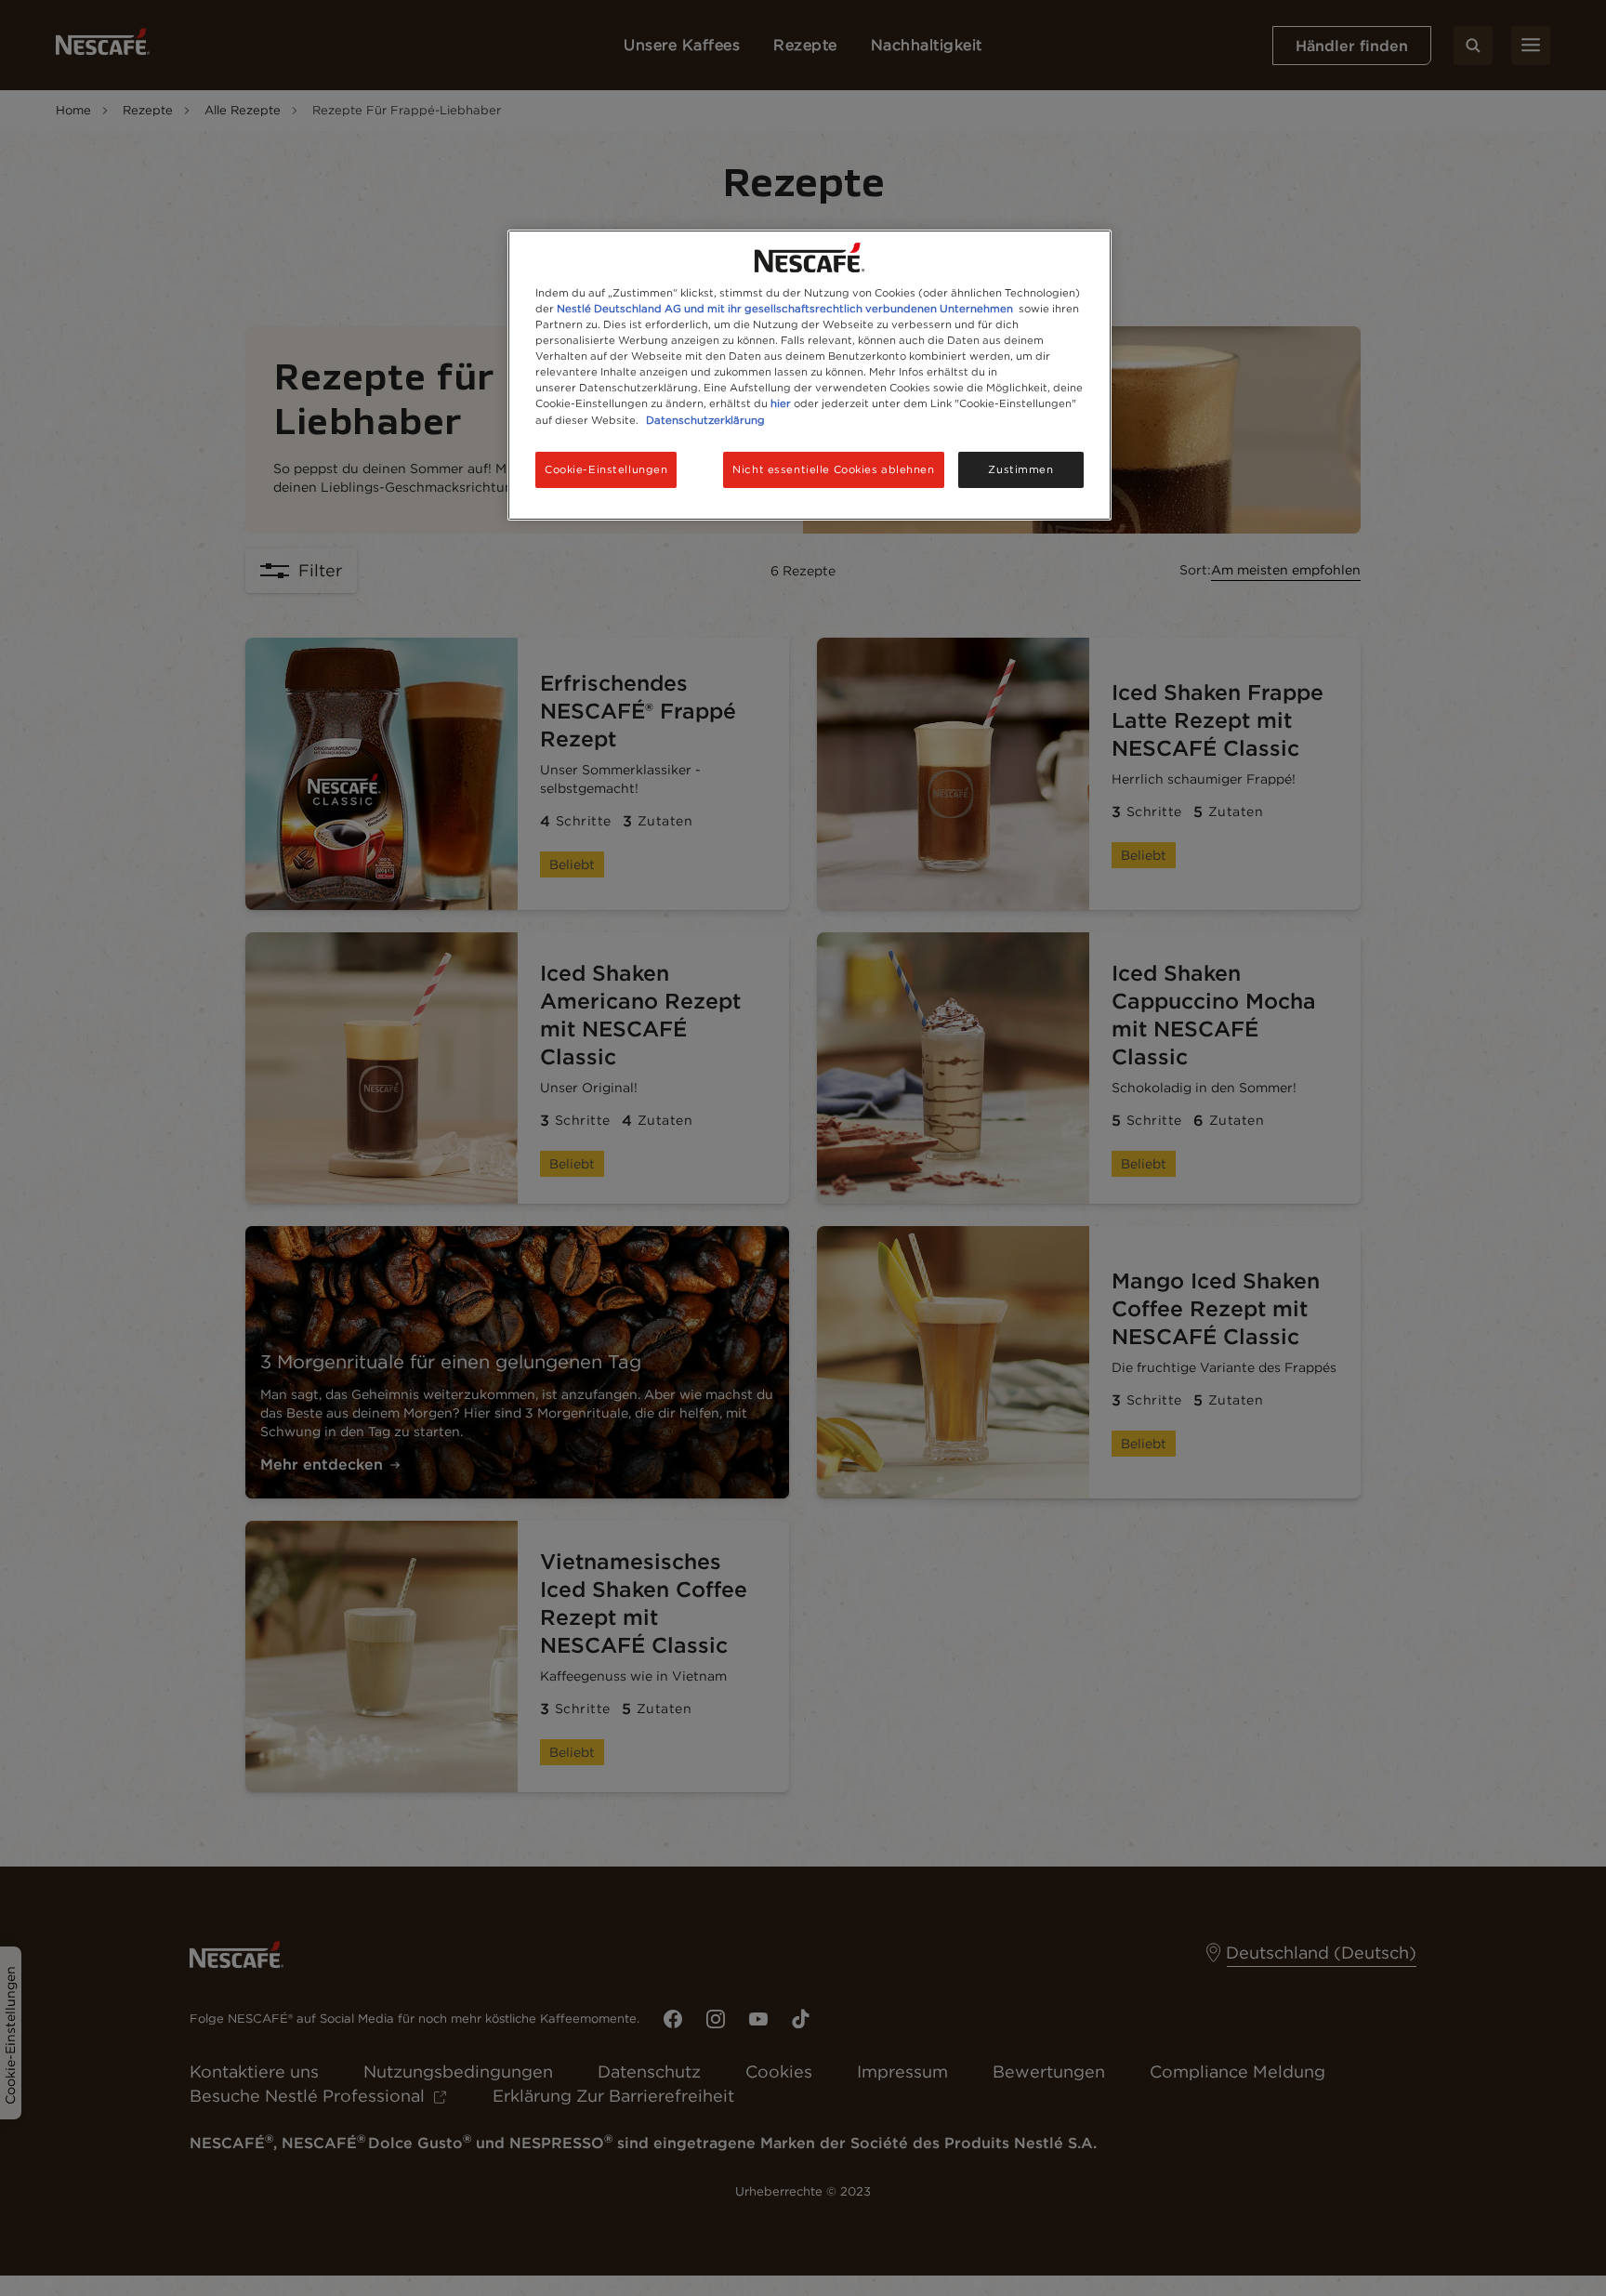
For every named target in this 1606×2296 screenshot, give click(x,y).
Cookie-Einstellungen (606, 469)
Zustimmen (1020, 469)
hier (781, 403)
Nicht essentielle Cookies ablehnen (833, 469)
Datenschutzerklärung (705, 420)
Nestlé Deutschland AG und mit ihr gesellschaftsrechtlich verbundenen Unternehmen (785, 309)
